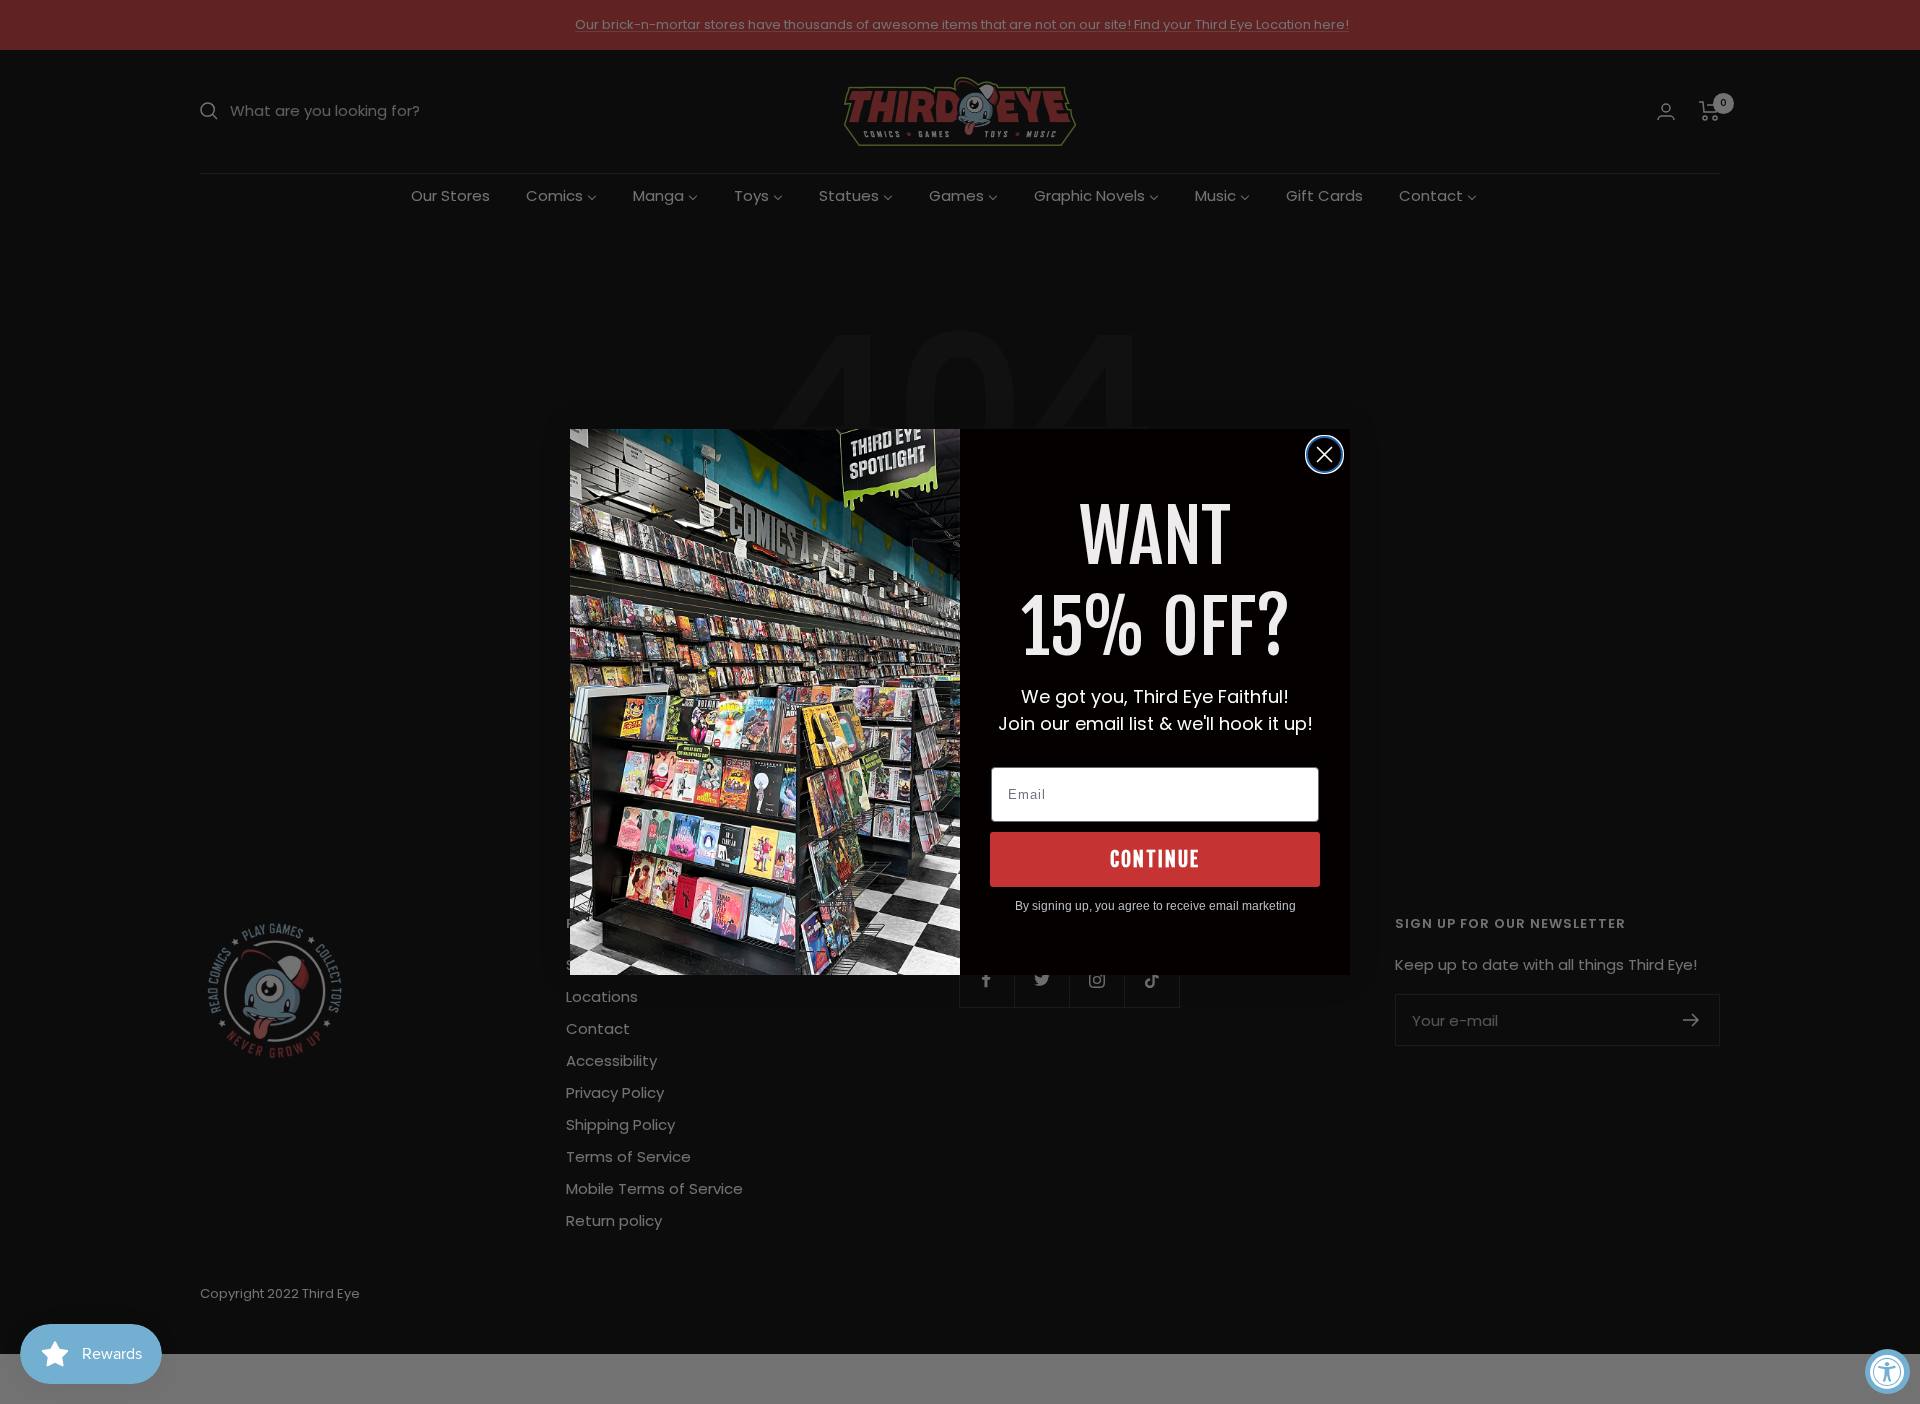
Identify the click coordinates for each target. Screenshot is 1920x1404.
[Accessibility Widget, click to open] (1887, 1371)
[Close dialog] (1324, 454)
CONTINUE (1155, 859)
